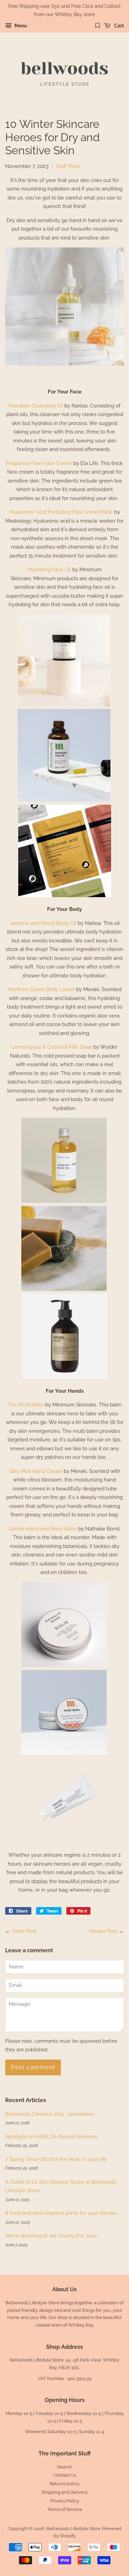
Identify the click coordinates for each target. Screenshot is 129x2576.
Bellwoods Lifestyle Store (73, 2529)
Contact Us (65, 2475)
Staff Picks (68, 166)
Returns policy (64, 2484)
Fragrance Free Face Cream (39, 463)
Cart (119, 26)
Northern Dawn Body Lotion (41, 989)
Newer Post (103, 1931)
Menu (20, 26)
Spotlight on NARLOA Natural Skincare (51, 2137)
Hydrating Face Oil (49, 570)
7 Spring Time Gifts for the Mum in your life (56, 2159)
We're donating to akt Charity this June (51, 2236)
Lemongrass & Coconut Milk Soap (52, 1047)
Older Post (24, 1931)
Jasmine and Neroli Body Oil (43, 923)
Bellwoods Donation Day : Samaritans (50, 2114)
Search (64, 2467)
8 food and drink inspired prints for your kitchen (61, 2213)
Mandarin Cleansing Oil (36, 406)
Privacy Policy (65, 2501)
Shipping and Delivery (65, 2492)
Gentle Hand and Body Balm (43, 1529)
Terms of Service (65, 2509)
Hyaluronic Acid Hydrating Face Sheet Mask (61, 512)
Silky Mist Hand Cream (36, 1471)
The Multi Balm (26, 1405)
